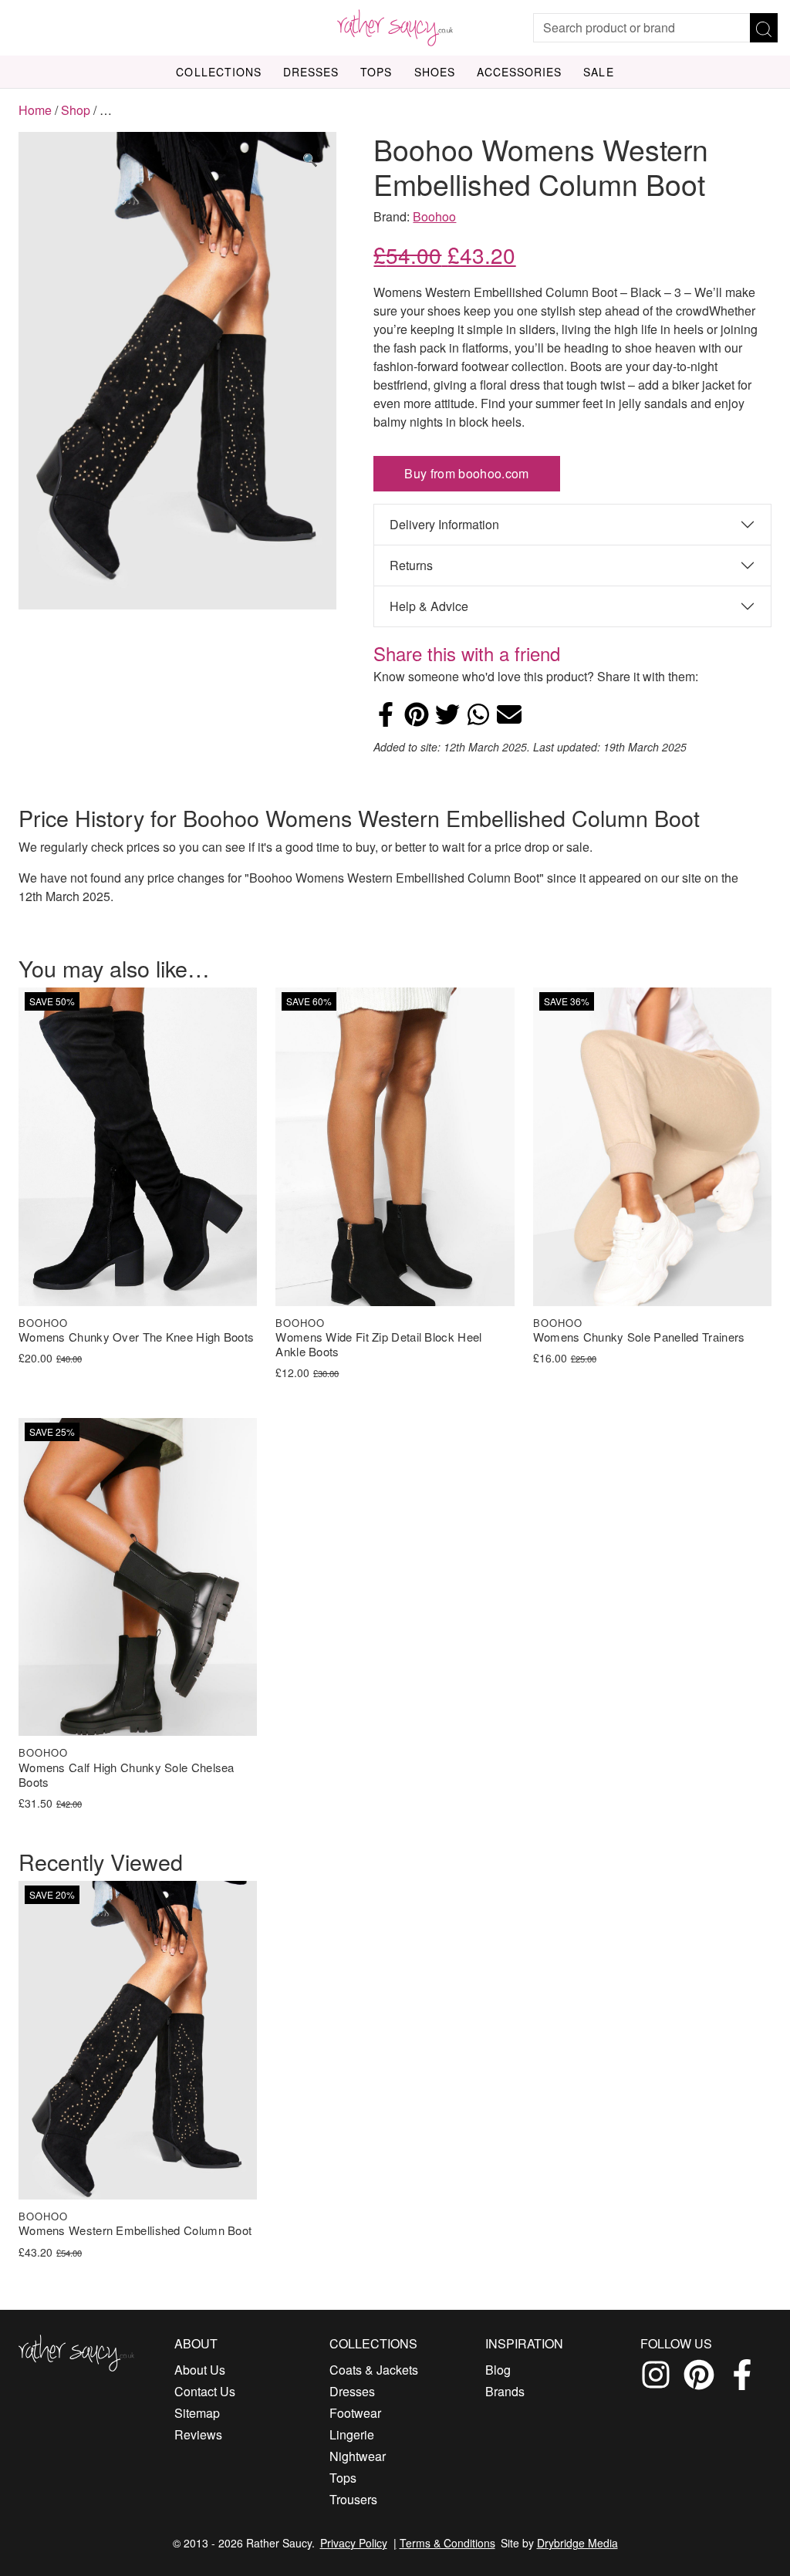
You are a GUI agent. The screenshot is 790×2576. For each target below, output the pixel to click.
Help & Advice (429, 606)
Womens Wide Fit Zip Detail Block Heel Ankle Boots (378, 1345)
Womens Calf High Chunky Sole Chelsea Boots (127, 1775)
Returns (411, 565)
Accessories (520, 72)
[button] (310, 160)
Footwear (355, 2413)
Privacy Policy (354, 2543)
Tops (376, 72)
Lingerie (352, 2434)
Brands (505, 2391)
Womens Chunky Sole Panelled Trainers (639, 1337)
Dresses (311, 72)
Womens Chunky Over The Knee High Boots (136, 1337)
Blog (498, 2370)
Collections (219, 72)
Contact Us (205, 2391)
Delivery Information (444, 524)
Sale (598, 72)
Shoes (435, 72)
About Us (200, 2370)
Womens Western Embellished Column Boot (135, 2231)
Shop (76, 110)
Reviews (198, 2434)
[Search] (764, 28)
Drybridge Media (577, 2543)
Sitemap (197, 2413)
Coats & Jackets (374, 2370)
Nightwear (358, 2456)
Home (35, 110)
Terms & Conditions (447, 2543)
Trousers (353, 2499)
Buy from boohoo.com (466, 473)
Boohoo (434, 216)
